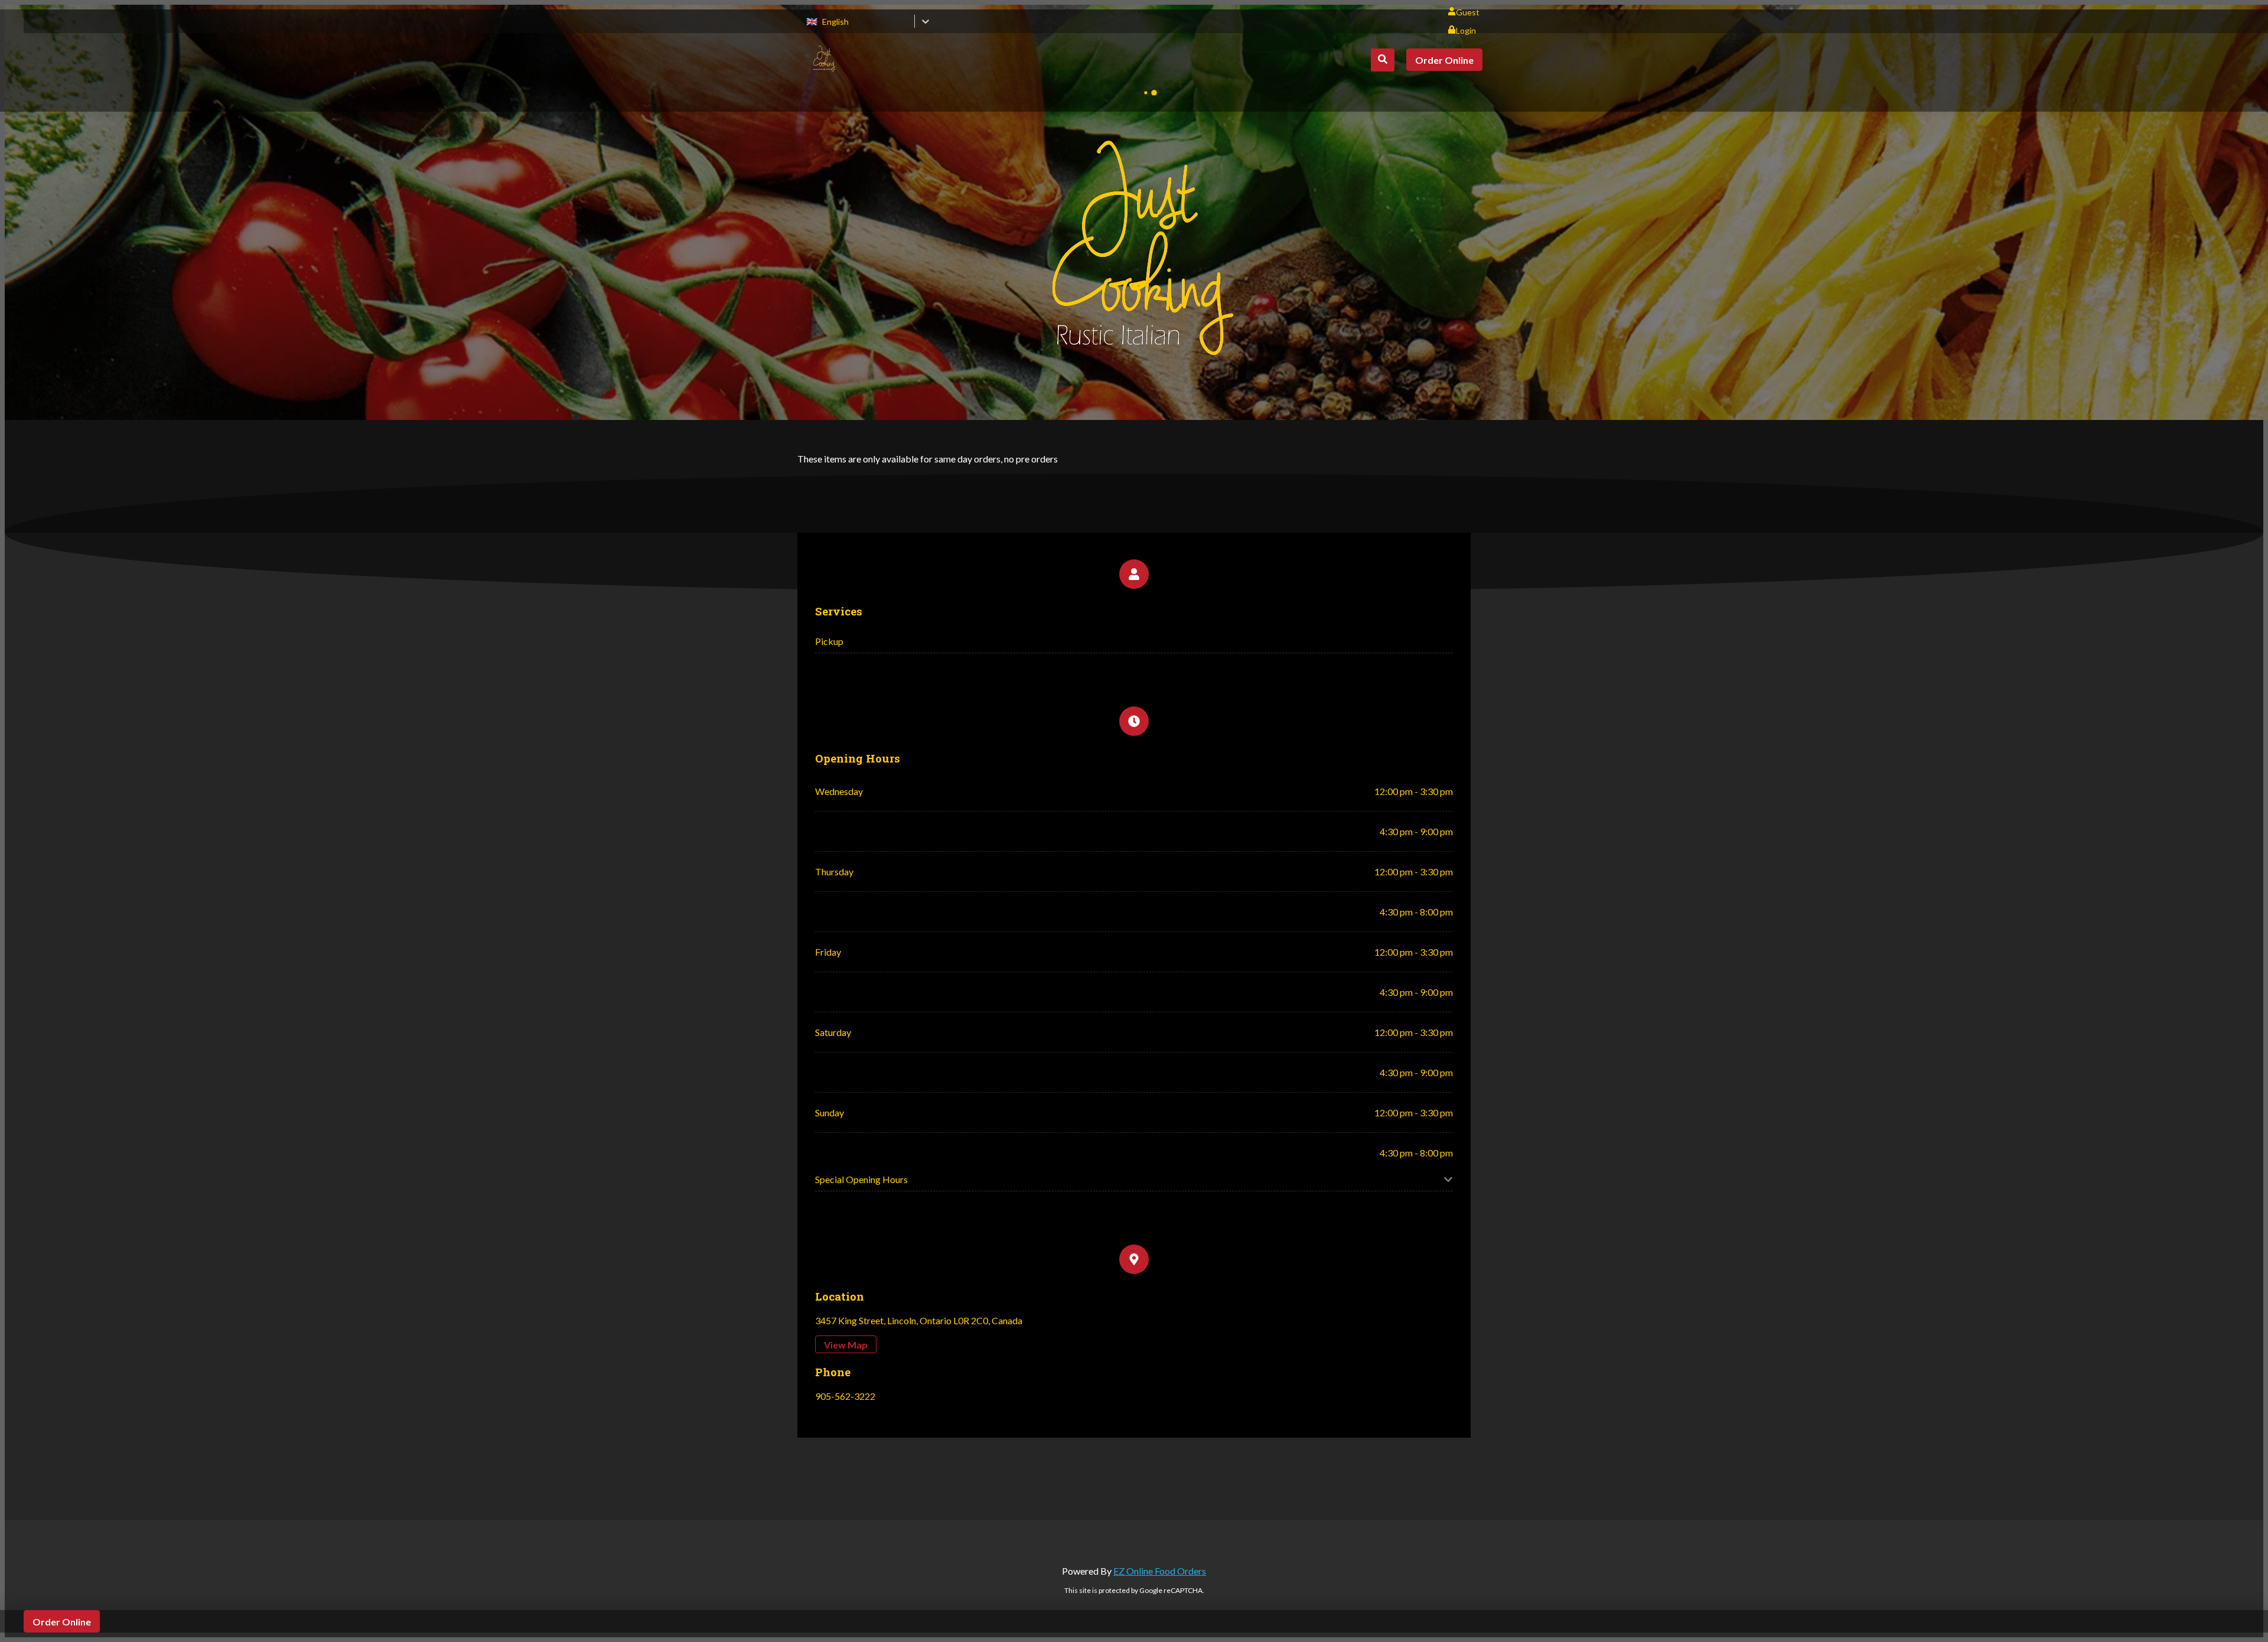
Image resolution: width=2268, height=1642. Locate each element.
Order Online (1444, 60)
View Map (846, 1345)
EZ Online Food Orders (1160, 1571)
